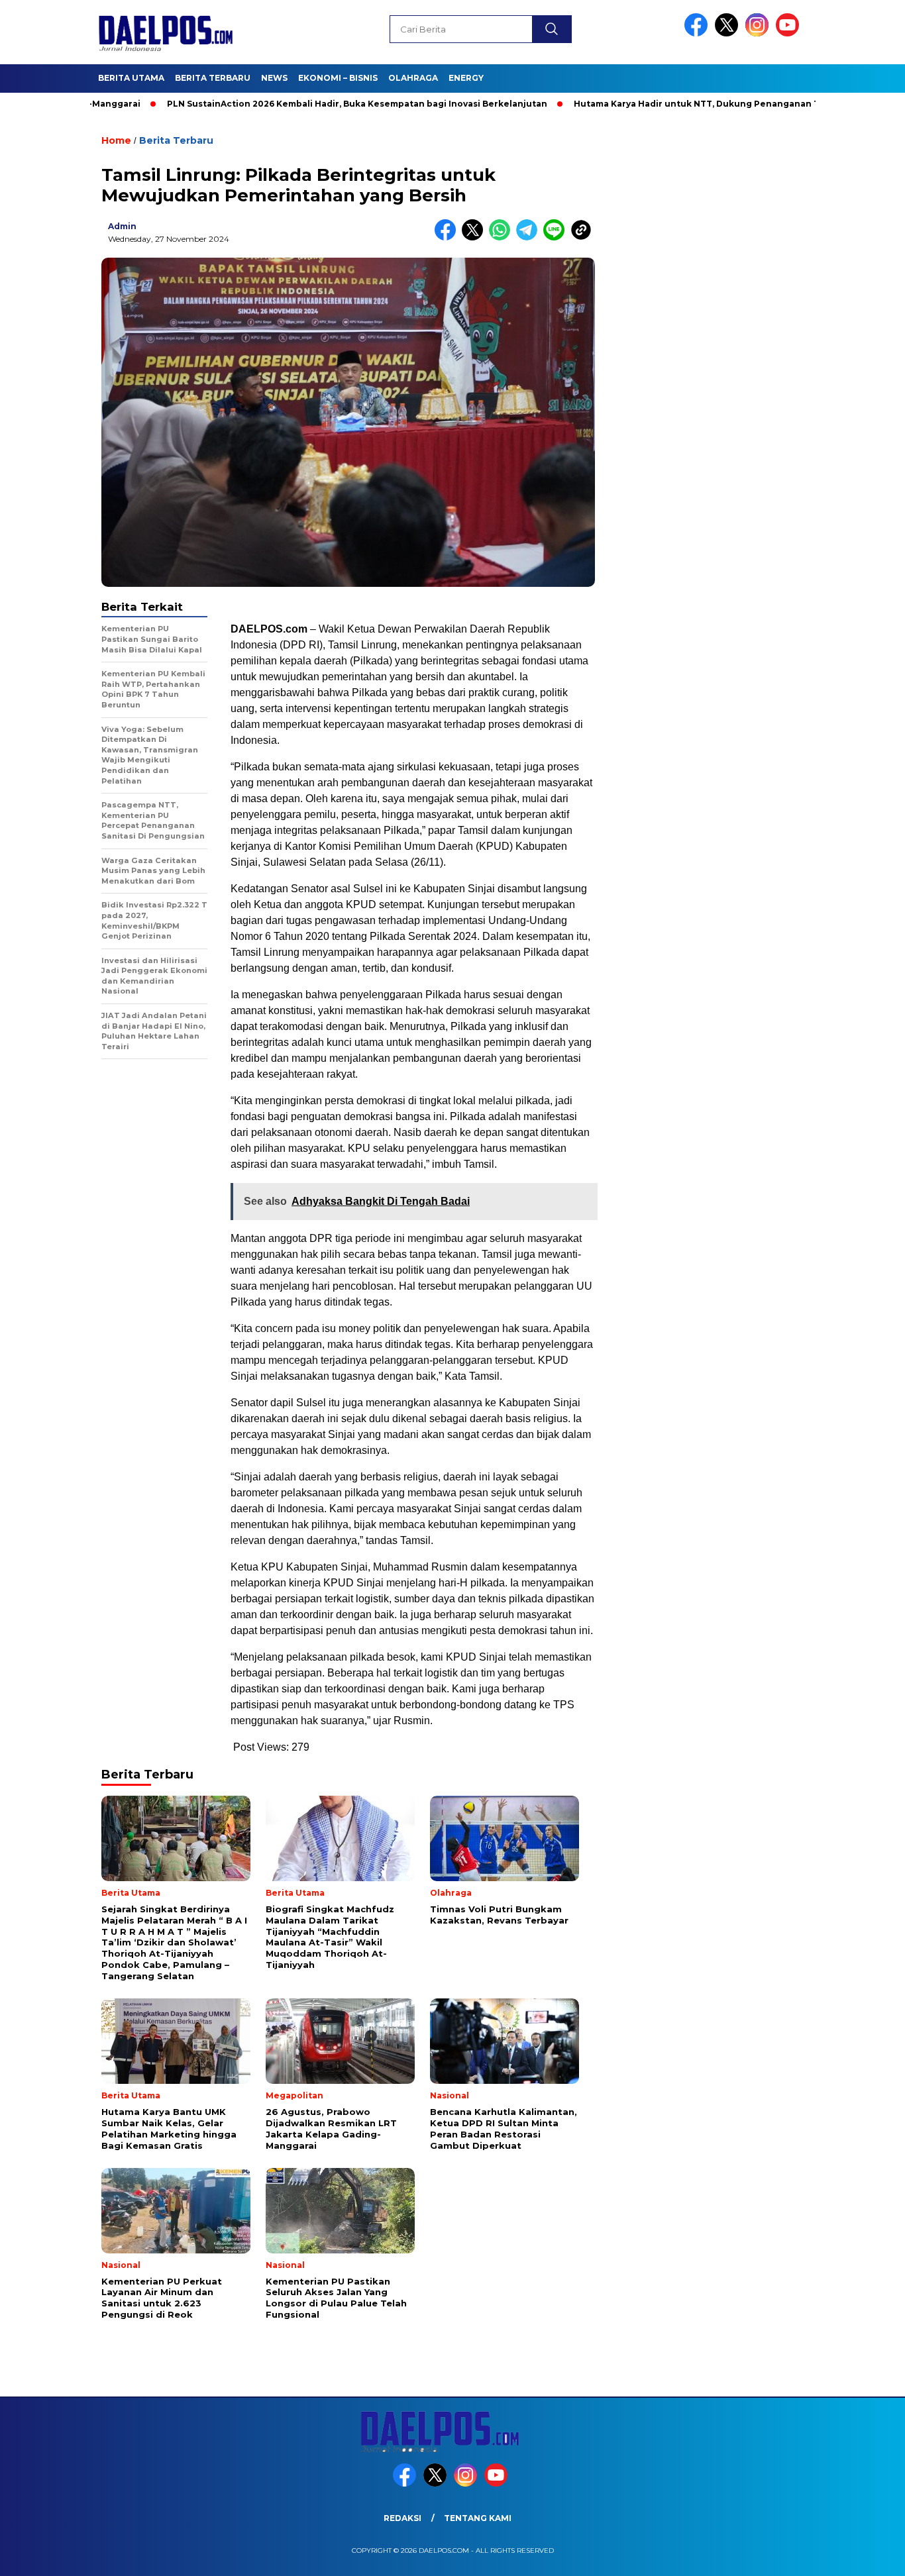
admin (122, 226)
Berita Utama (131, 78)
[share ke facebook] (448, 237)
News (274, 78)
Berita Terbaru (213, 78)
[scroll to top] (867, 2555)
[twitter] (729, 33)
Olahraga (413, 78)
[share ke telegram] (530, 237)
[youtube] (790, 33)
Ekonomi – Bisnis (338, 78)
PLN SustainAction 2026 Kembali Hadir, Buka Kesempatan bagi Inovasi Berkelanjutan (297, 104)
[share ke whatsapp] (503, 237)
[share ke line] (557, 237)
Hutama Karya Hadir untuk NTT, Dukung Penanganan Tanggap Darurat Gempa (689, 104)
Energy (466, 78)
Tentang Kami (478, 2518)
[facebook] (698, 33)
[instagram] (759, 33)
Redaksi (402, 2518)
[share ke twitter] (475, 237)
